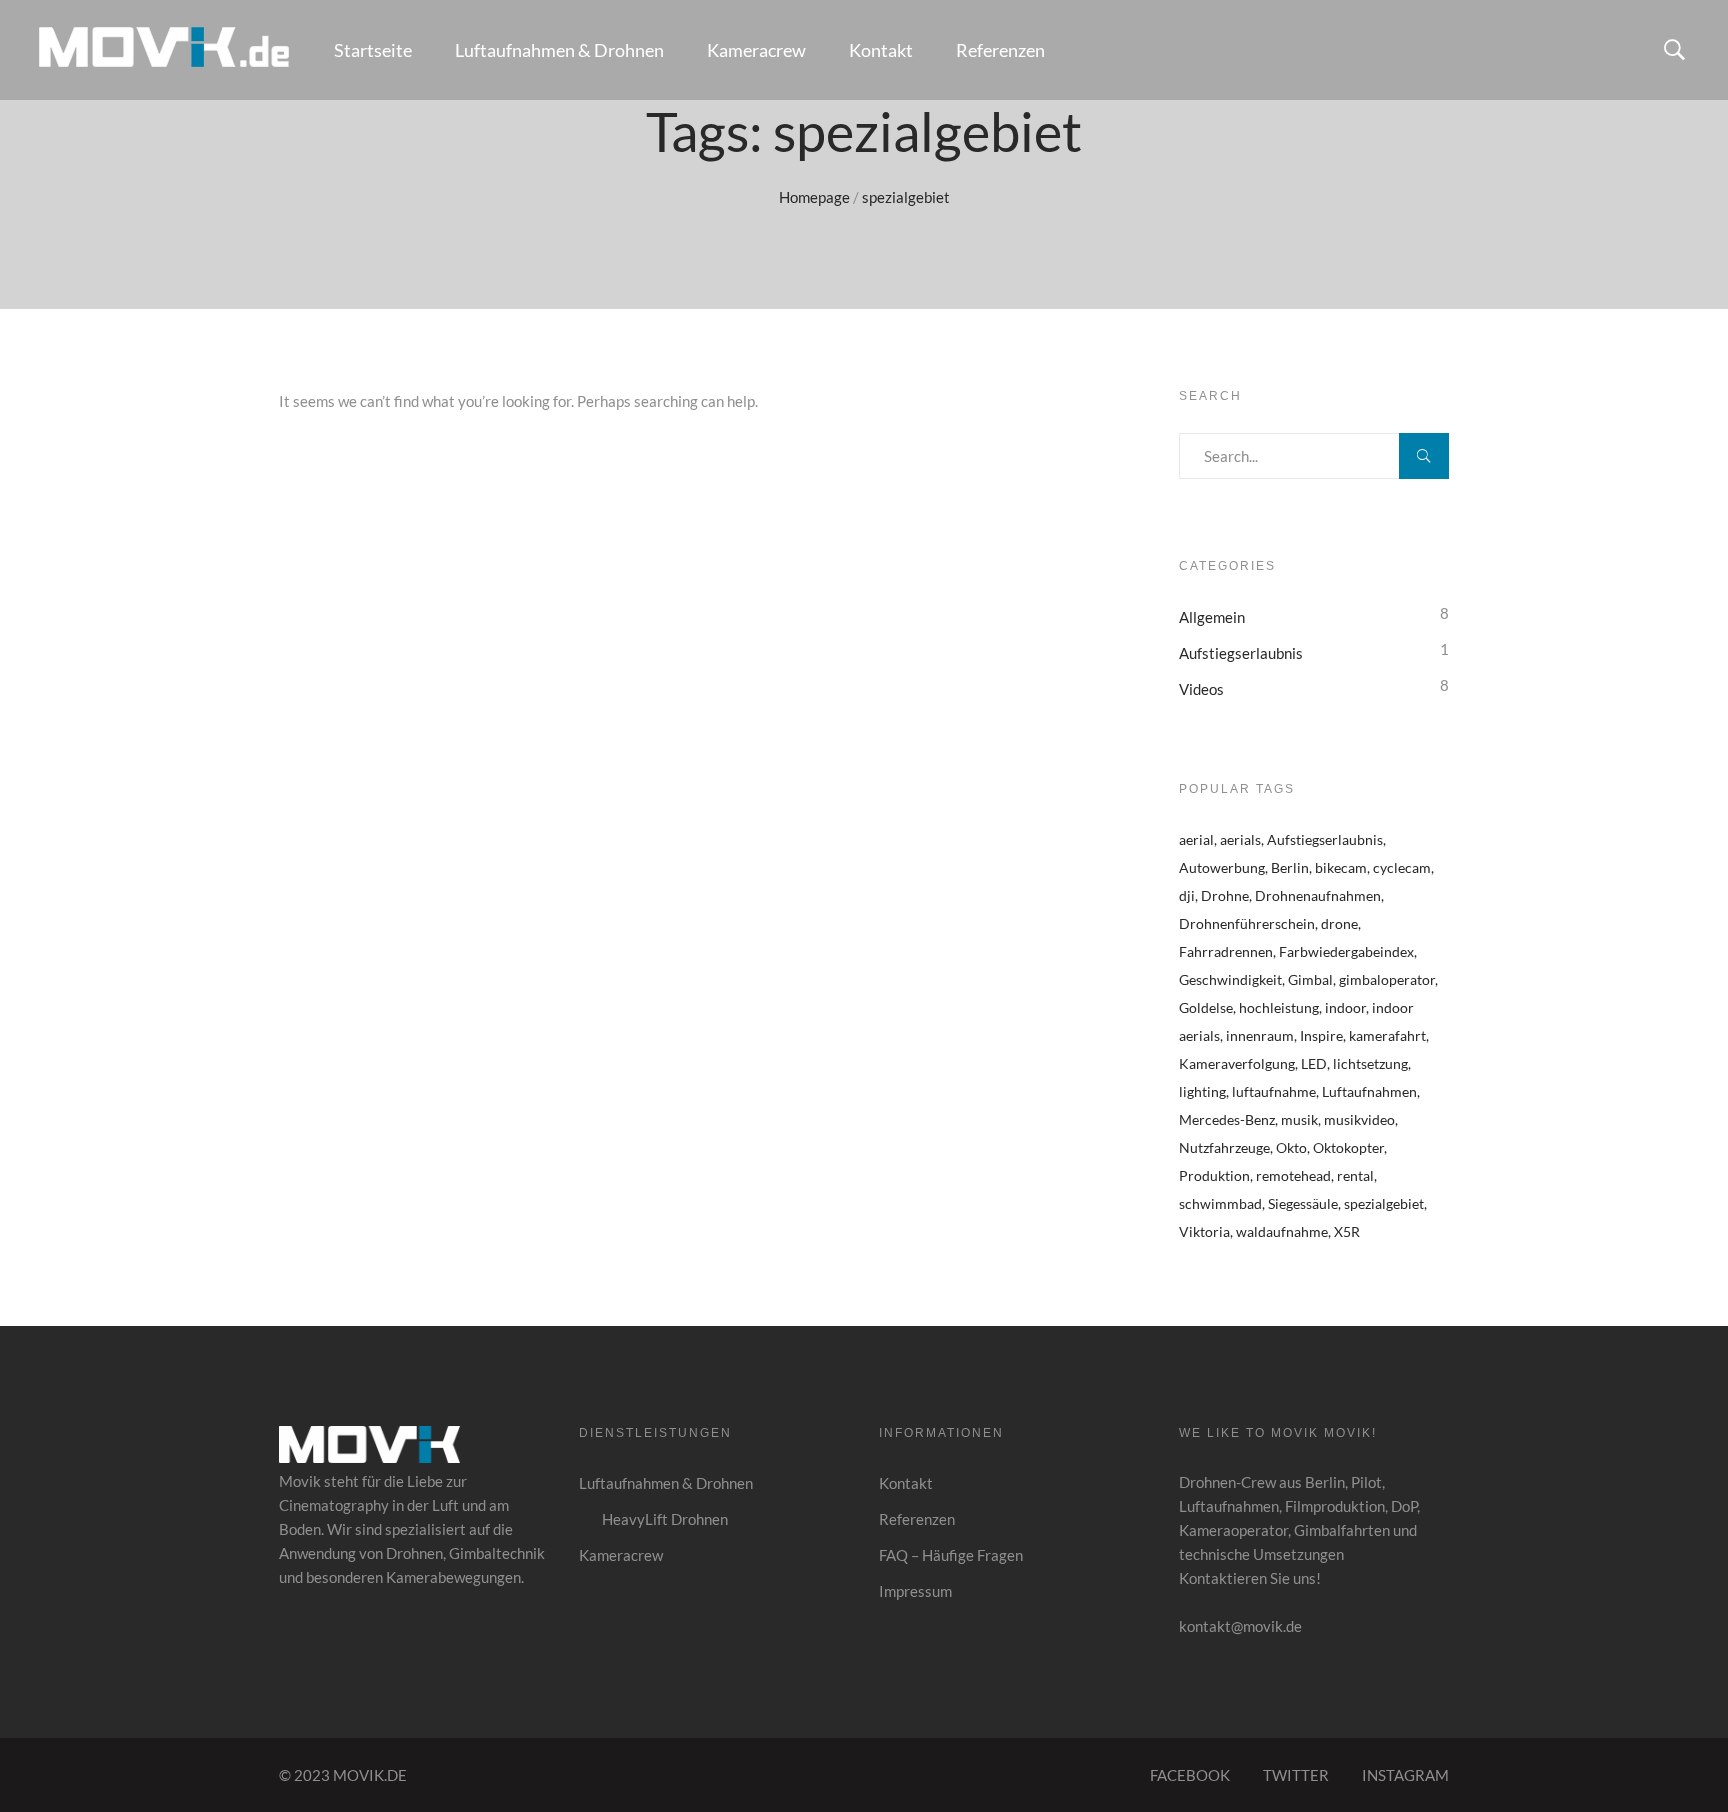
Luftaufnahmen (1369, 1091)
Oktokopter (1348, 1147)
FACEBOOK (1190, 1775)
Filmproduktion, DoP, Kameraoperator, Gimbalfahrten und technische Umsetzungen (1299, 1530)
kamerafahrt (1387, 1035)
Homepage (814, 197)
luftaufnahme (1274, 1091)
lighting (1202, 1091)
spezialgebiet (1384, 1203)
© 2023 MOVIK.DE (343, 1775)
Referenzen (1000, 50)
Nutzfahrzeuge (1224, 1147)
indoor (1345, 1007)
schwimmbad (1220, 1203)
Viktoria (1204, 1231)
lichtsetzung (1370, 1063)
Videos (1201, 689)
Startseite (373, 50)
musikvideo (1359, 1119)
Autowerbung (1222, 867)
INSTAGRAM (1405, 1775)
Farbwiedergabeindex (1346, 951)
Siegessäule (1303, 1203)
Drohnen (414, 1553)
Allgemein (1212, 617)
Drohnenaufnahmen (1318, 895)
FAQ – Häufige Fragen (951, 1555)
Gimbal (1310, 979)
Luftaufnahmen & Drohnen (559, 50)
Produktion (1214, 1175)
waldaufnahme (1282, 1231)
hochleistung (1279, 1007)
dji (1187, 895)
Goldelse (1206, 1007)
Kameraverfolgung (1237, 1063)
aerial (1196, 839)
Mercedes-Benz (1227, 1119)
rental (1355, 1175)
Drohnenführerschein (1247, 923)
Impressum (915, 1591)
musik (1299, 1119)
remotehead (1293, 1175)
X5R (1347, 1231)
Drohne (1225, 895)
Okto (1291, 1147)
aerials (1240, 839)
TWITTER (1296, 1775)
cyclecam (1402, 867)
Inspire (1321, 1035)
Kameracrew (756, 50)
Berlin (1290, 867)
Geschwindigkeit (1230, 979)
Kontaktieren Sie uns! (1250, 1578)
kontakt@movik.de (1240, 1626)
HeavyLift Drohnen (665, 1519)
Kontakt (881, 50)
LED (1314, 1063)
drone (1339, 923)
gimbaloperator (1387, 979)
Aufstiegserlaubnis (1241, 653)
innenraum (1260, 1035)
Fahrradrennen (1226, 951)
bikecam (1341, 867)
